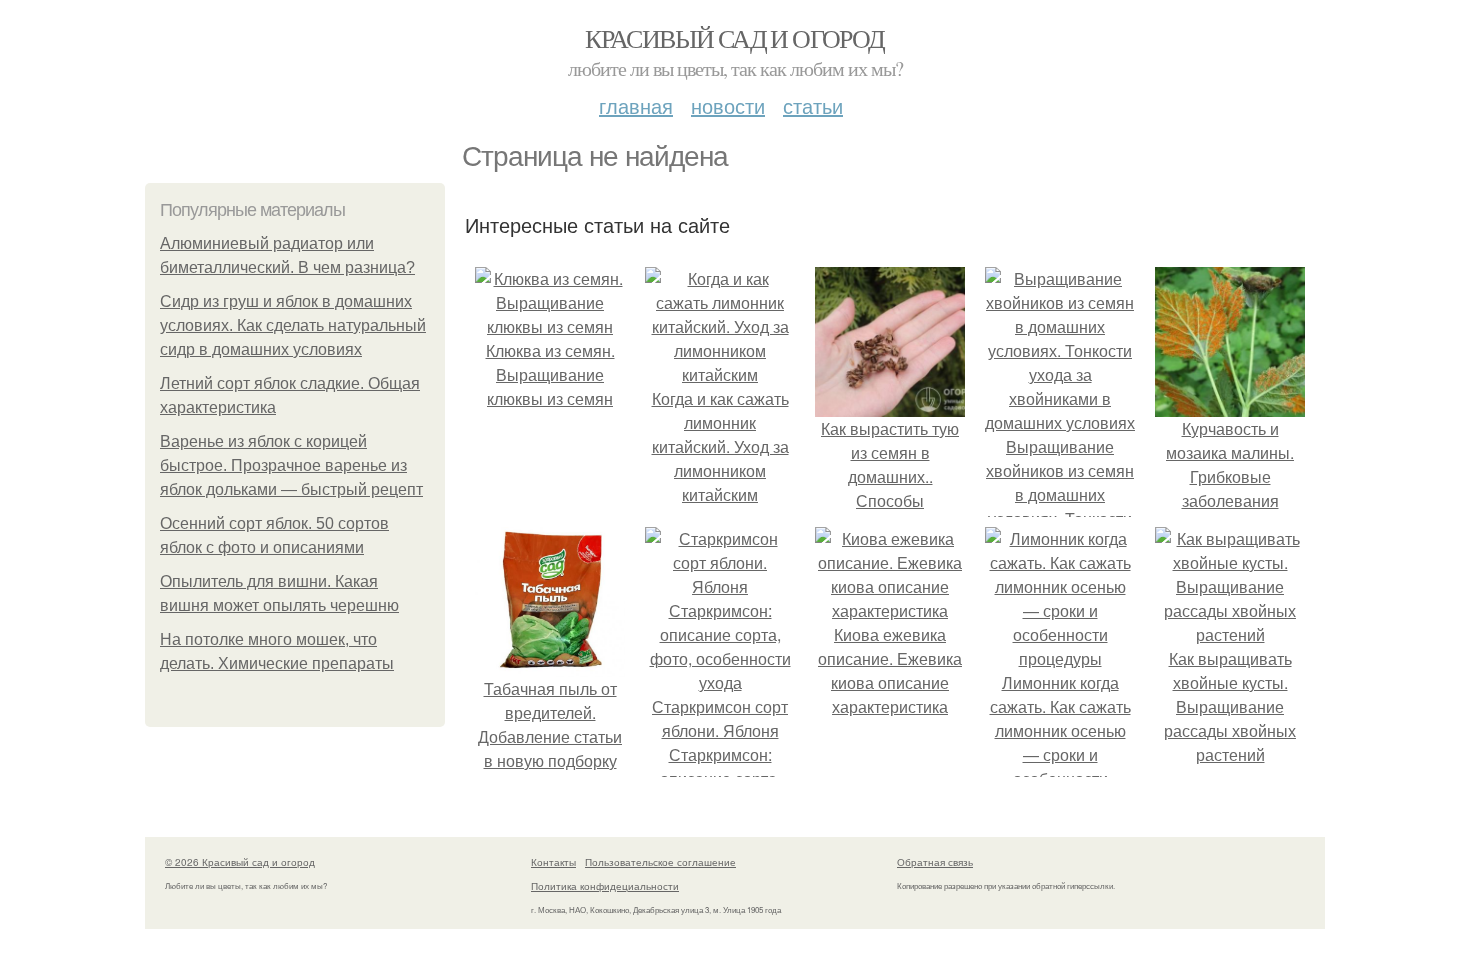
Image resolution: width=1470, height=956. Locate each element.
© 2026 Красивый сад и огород (240, 862)
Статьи (813, 105)
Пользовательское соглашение (660, 862)
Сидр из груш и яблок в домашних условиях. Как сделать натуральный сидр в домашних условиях (293, 325)
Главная (636, 105)
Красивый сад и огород (734, 38)
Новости (728, 105)
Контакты (553, 862)
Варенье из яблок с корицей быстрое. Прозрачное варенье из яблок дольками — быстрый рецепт (291, 465)
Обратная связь (935, 862)
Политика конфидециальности (605, 886)
